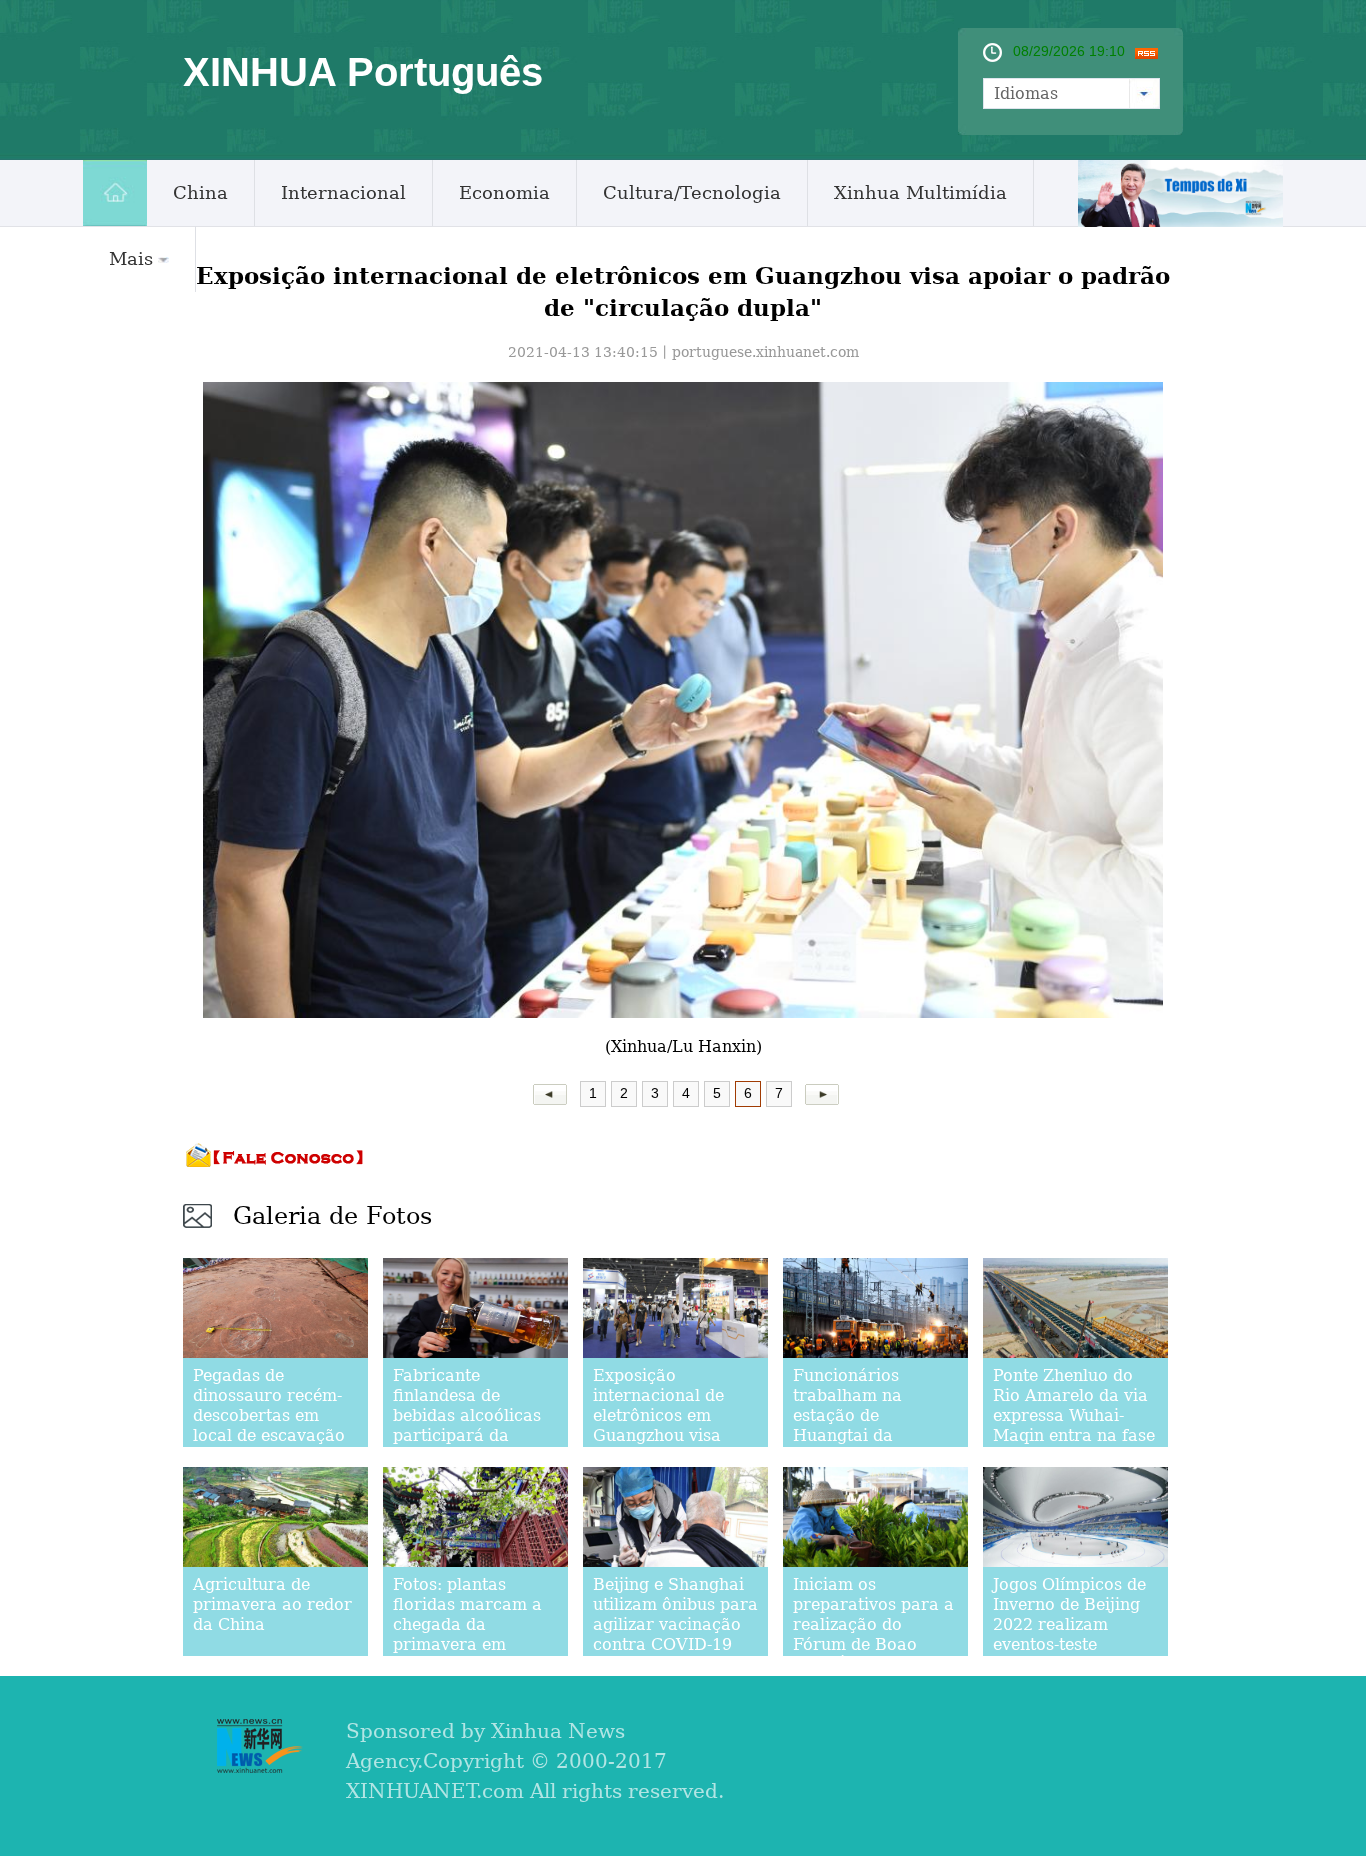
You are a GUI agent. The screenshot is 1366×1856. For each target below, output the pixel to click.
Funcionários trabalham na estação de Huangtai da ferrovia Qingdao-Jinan (864, 1425)
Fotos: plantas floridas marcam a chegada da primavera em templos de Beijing (467, 1624)
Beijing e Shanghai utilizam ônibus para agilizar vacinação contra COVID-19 (675, 1614)
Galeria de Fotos (332, 1216)
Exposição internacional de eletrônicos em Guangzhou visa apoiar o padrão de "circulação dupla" (670, 1425)
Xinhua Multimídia (920, 192)
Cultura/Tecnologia (692, 192)
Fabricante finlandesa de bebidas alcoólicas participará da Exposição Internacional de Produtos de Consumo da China (469, 1445)
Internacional (343, 192)
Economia (504, 192)
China (200, 192)
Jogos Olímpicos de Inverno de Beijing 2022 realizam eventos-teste (1069, 1614)
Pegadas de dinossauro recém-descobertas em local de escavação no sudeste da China (274, 1415)
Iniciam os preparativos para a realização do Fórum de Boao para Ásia (873, 1624)
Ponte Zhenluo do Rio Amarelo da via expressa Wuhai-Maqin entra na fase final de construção (1074, 1415)
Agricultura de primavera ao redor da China (272, 1604)
